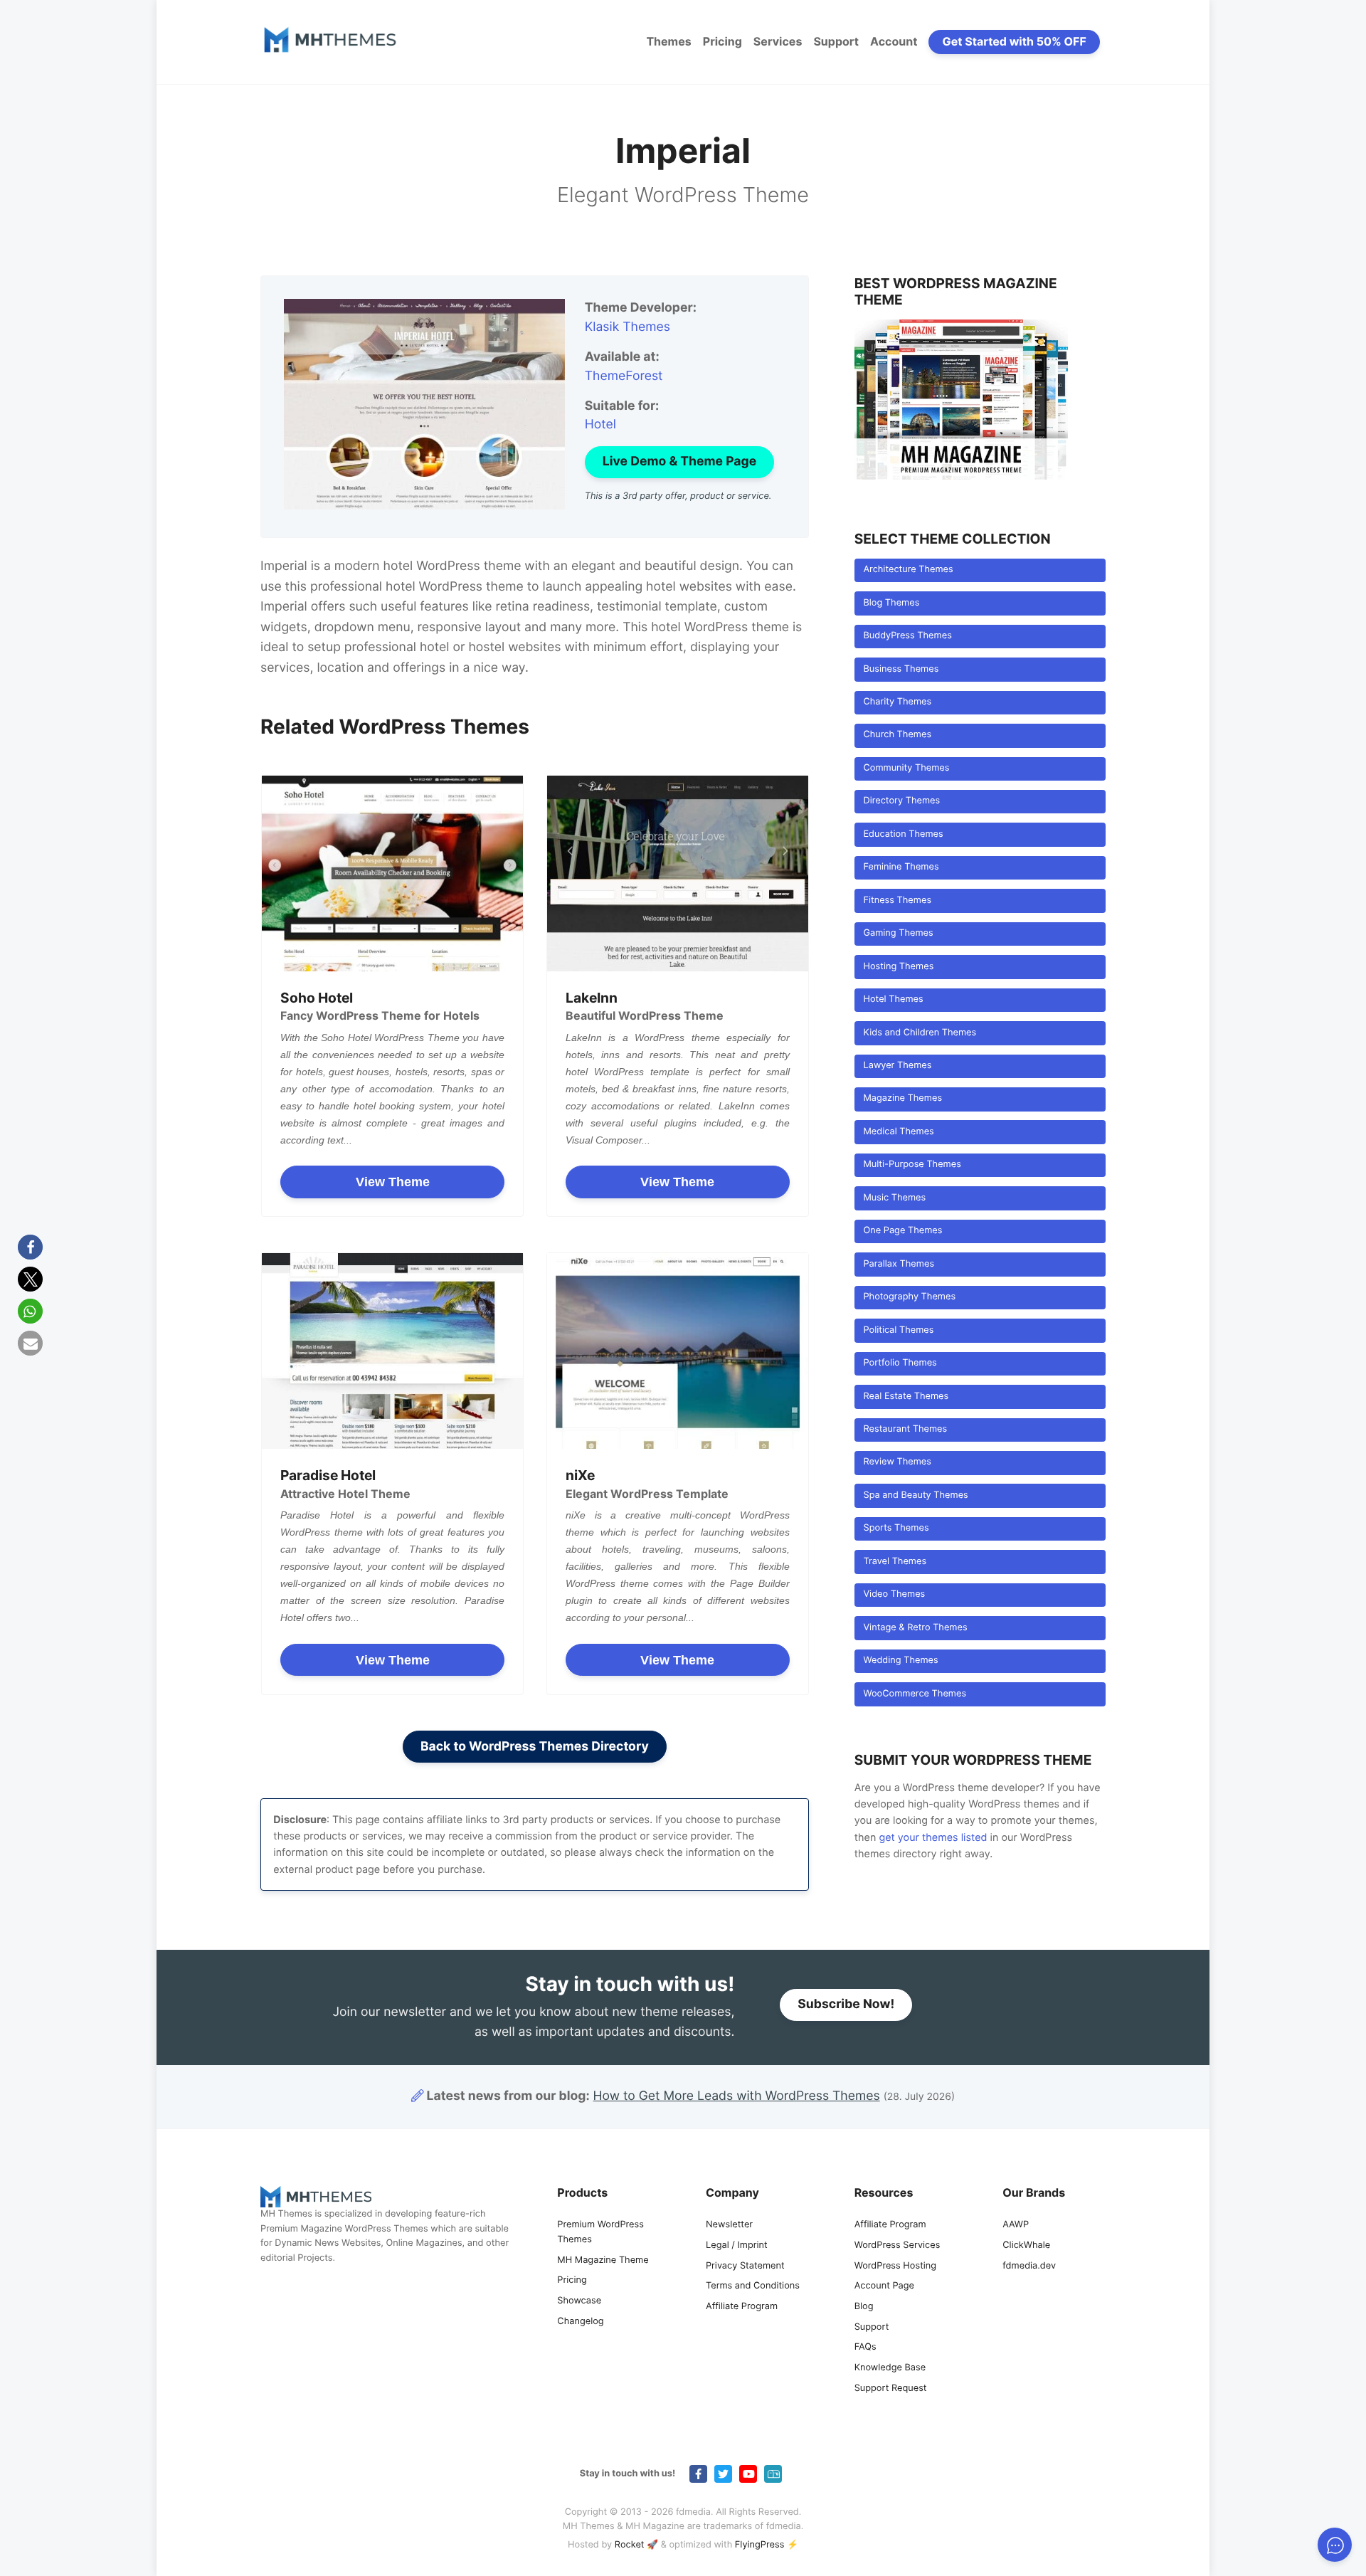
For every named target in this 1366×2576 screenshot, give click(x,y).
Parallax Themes (899, 1264)
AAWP (1016, 2225)
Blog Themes (891, 603)
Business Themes (901, 669)
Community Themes (906, 768)
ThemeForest (624, 376)
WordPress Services (898, 2245)
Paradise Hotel (328, 1475)
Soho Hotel (317, 998)
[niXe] (678, 1351)
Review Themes (897, 1462)
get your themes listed (933, 1838)
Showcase (579, 2301)
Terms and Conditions (753, 2287)
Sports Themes (896, 1528)
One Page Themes (902, 1231)
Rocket (630, 2545)
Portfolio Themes (900, 1363)
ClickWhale (1026, 2245)
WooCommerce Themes (915, 1694)
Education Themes (903, 834)
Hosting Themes (898, 967)
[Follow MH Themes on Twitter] (723, 2474)
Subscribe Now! (846, 2004)
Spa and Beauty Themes (915, 1495)
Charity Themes (897, 702)
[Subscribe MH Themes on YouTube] (748, 2474)
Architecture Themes (908, 570)
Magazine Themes (902, 1098)
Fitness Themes (897, 901)
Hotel (600, 424)
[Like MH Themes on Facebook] (698, 2474)
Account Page (884, 2287)
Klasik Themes (628, 327)
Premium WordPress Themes (600, 2232)
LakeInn (592, 998)
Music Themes (894, 1198)
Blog (864, 2307)
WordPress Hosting (895, 2266)
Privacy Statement (745, 2266)
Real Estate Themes (906, 1397)
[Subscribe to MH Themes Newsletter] (773, 2474)
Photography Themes (909, 1297)
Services (778, 41)
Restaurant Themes (905, 1429)
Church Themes (897, 735)
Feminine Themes (901, 867)
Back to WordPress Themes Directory (535, 1747)
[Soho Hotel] (392, 873)
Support (836, 41)
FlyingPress (760, 2545)
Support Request (891, 2388)
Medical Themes (898, 1132)
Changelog (580, 2322)
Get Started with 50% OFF (1015, 41)
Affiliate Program (742, 2307)
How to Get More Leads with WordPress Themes (737, 2096)
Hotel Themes (893, 999)
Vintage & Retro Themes (915, 1628)
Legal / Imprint (737, 2245)
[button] (30, 1247)
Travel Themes (895, 1562)
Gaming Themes (898, 933)
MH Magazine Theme (603, 2260)
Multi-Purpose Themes (912, 1165)
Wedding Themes (900, 1661)
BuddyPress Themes (907, 636)
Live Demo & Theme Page (679, 461)
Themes (668, 41)
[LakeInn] (678, 873)
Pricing (722, 41)
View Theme (393, 1182)
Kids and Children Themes (920, 1033)
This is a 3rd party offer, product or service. (678, 496)
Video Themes (894, 1594)
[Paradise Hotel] (392, 1351)
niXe (580, 1475)
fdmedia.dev (1029, 2266)
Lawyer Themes (897, 1066)
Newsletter (729, 2225)
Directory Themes (901, 801)
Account (894, 41)
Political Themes (898, 1330)
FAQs (865, 2348)
